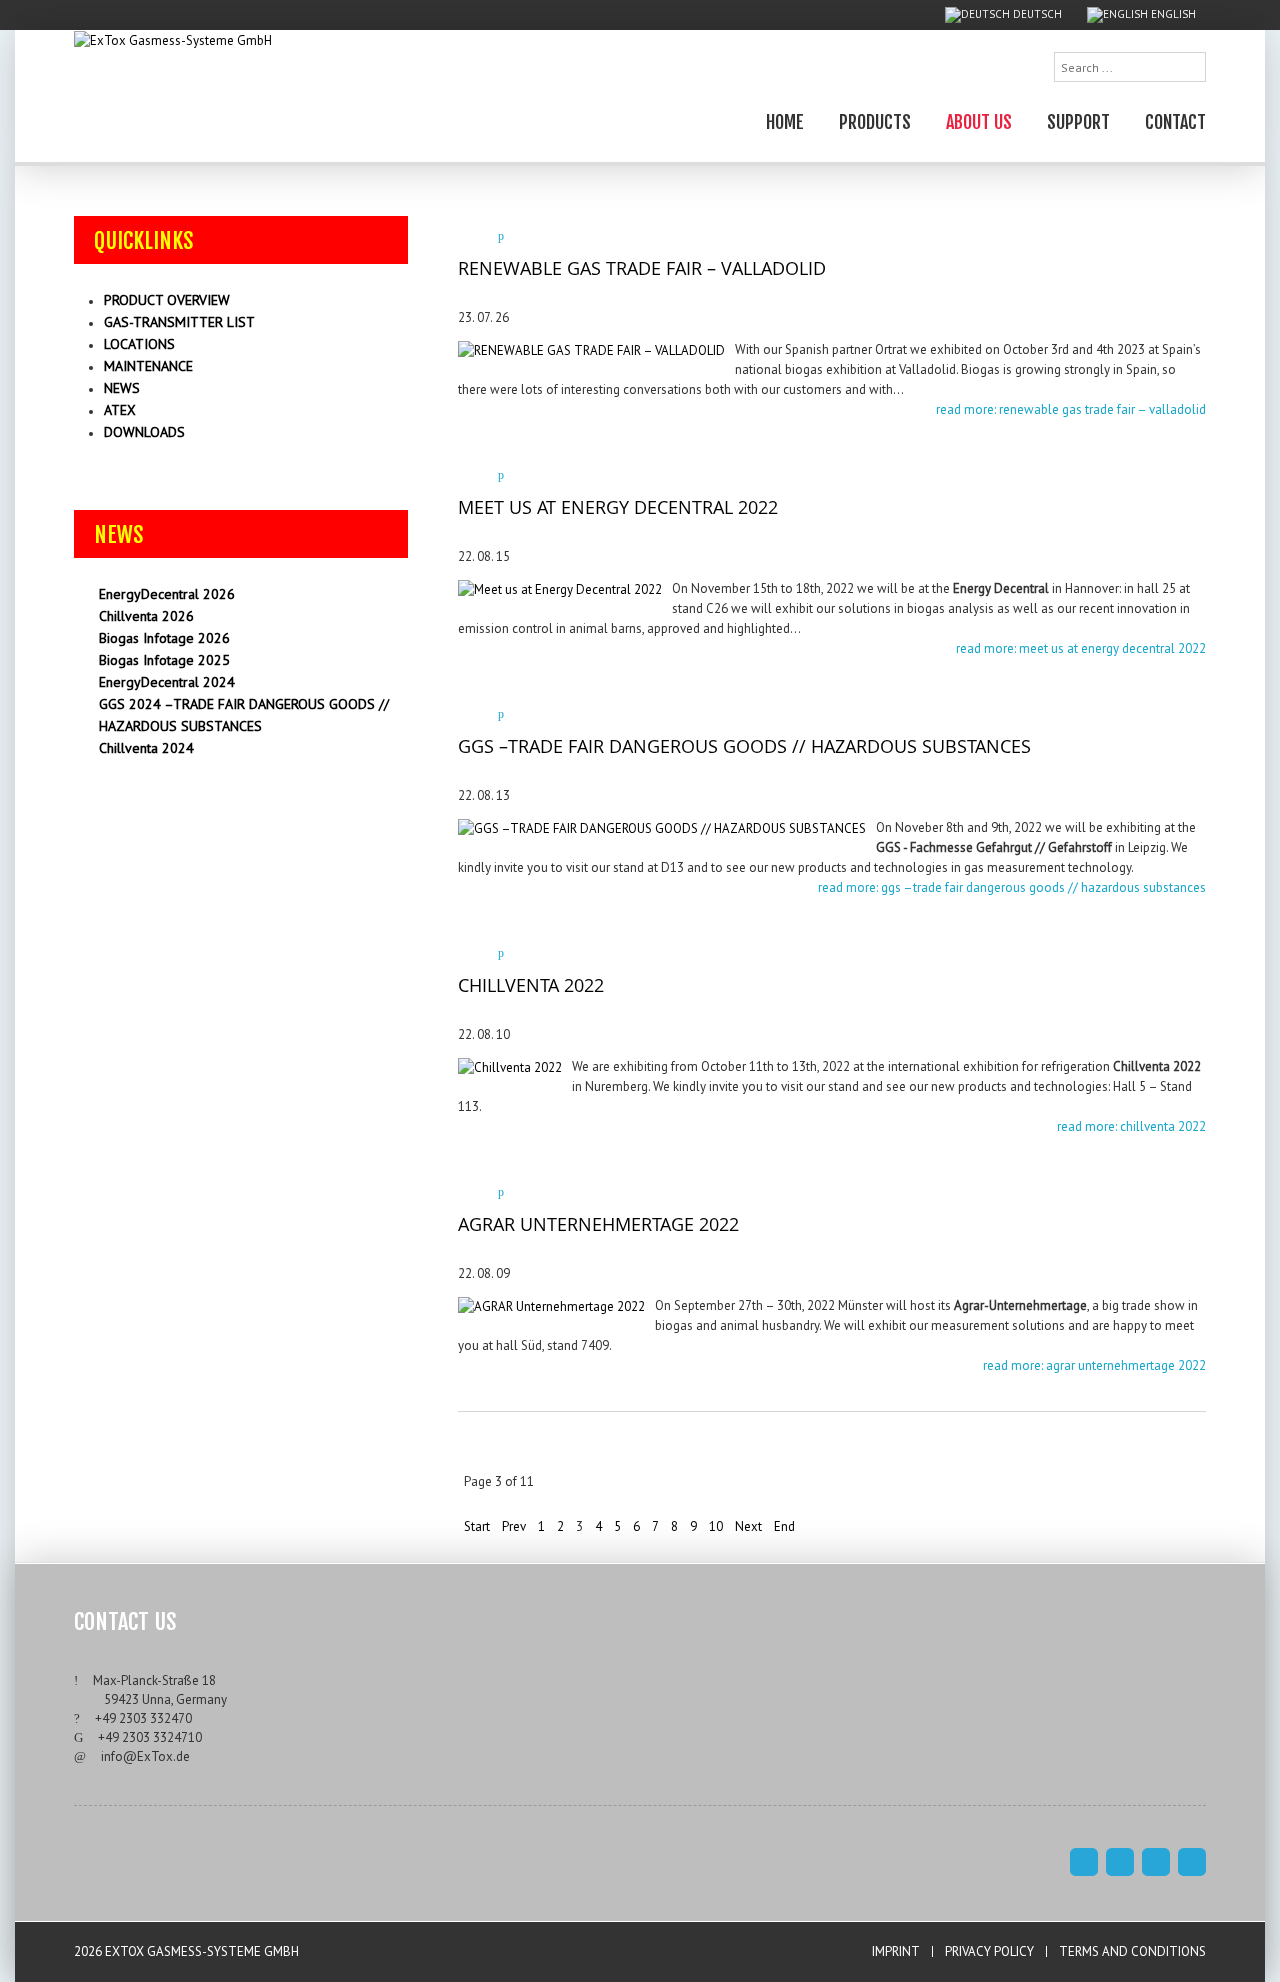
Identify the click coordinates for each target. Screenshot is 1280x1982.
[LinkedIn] (1192, 1862)
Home (785, 121)
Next (748, 1526)
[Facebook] (1084, 1862)
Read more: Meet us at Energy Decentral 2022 (1081, 648)
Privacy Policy (989, 1951)
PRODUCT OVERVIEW (167, 300)
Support (1078, 121)
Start (477, 1526)
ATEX (120, 410)
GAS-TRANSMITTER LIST (179, 322)
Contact (1175, 121)
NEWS (122, 388)
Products (875, 121)
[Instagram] (1120, 1862)
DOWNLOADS (144, 432)
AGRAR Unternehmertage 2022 (598, 1224)
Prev (514, 1526)
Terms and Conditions (1132, 1951)
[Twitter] (1156, 1862)
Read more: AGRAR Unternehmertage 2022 (1094, 1365)
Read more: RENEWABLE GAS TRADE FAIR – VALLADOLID (1071, 409)
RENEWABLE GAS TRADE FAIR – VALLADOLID (642, 268)
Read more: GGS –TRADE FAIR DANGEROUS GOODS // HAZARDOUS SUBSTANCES (1012, 887)
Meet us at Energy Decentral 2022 (618, 507)
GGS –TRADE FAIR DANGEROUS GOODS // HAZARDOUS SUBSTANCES (744, 746)
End (784, 1526)
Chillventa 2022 (531, 985)
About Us (979, 121)
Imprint (896, 1951)
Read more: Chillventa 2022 (1131, 1126)
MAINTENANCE (148, 366)
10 (716, 1526)
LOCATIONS (139, 344)
